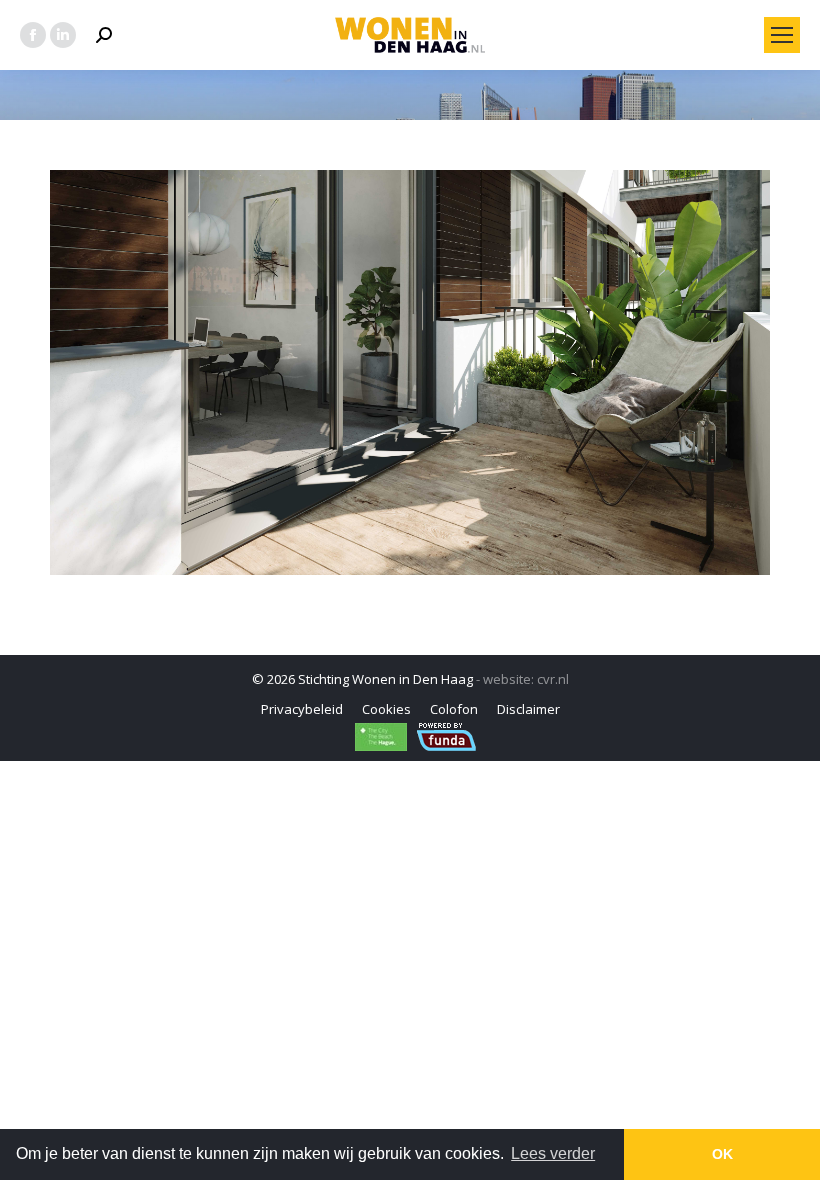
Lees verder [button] (553, 1153)
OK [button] (722, 1154)
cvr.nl (553, 679)
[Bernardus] (410, 372)
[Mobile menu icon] (782, 35)
